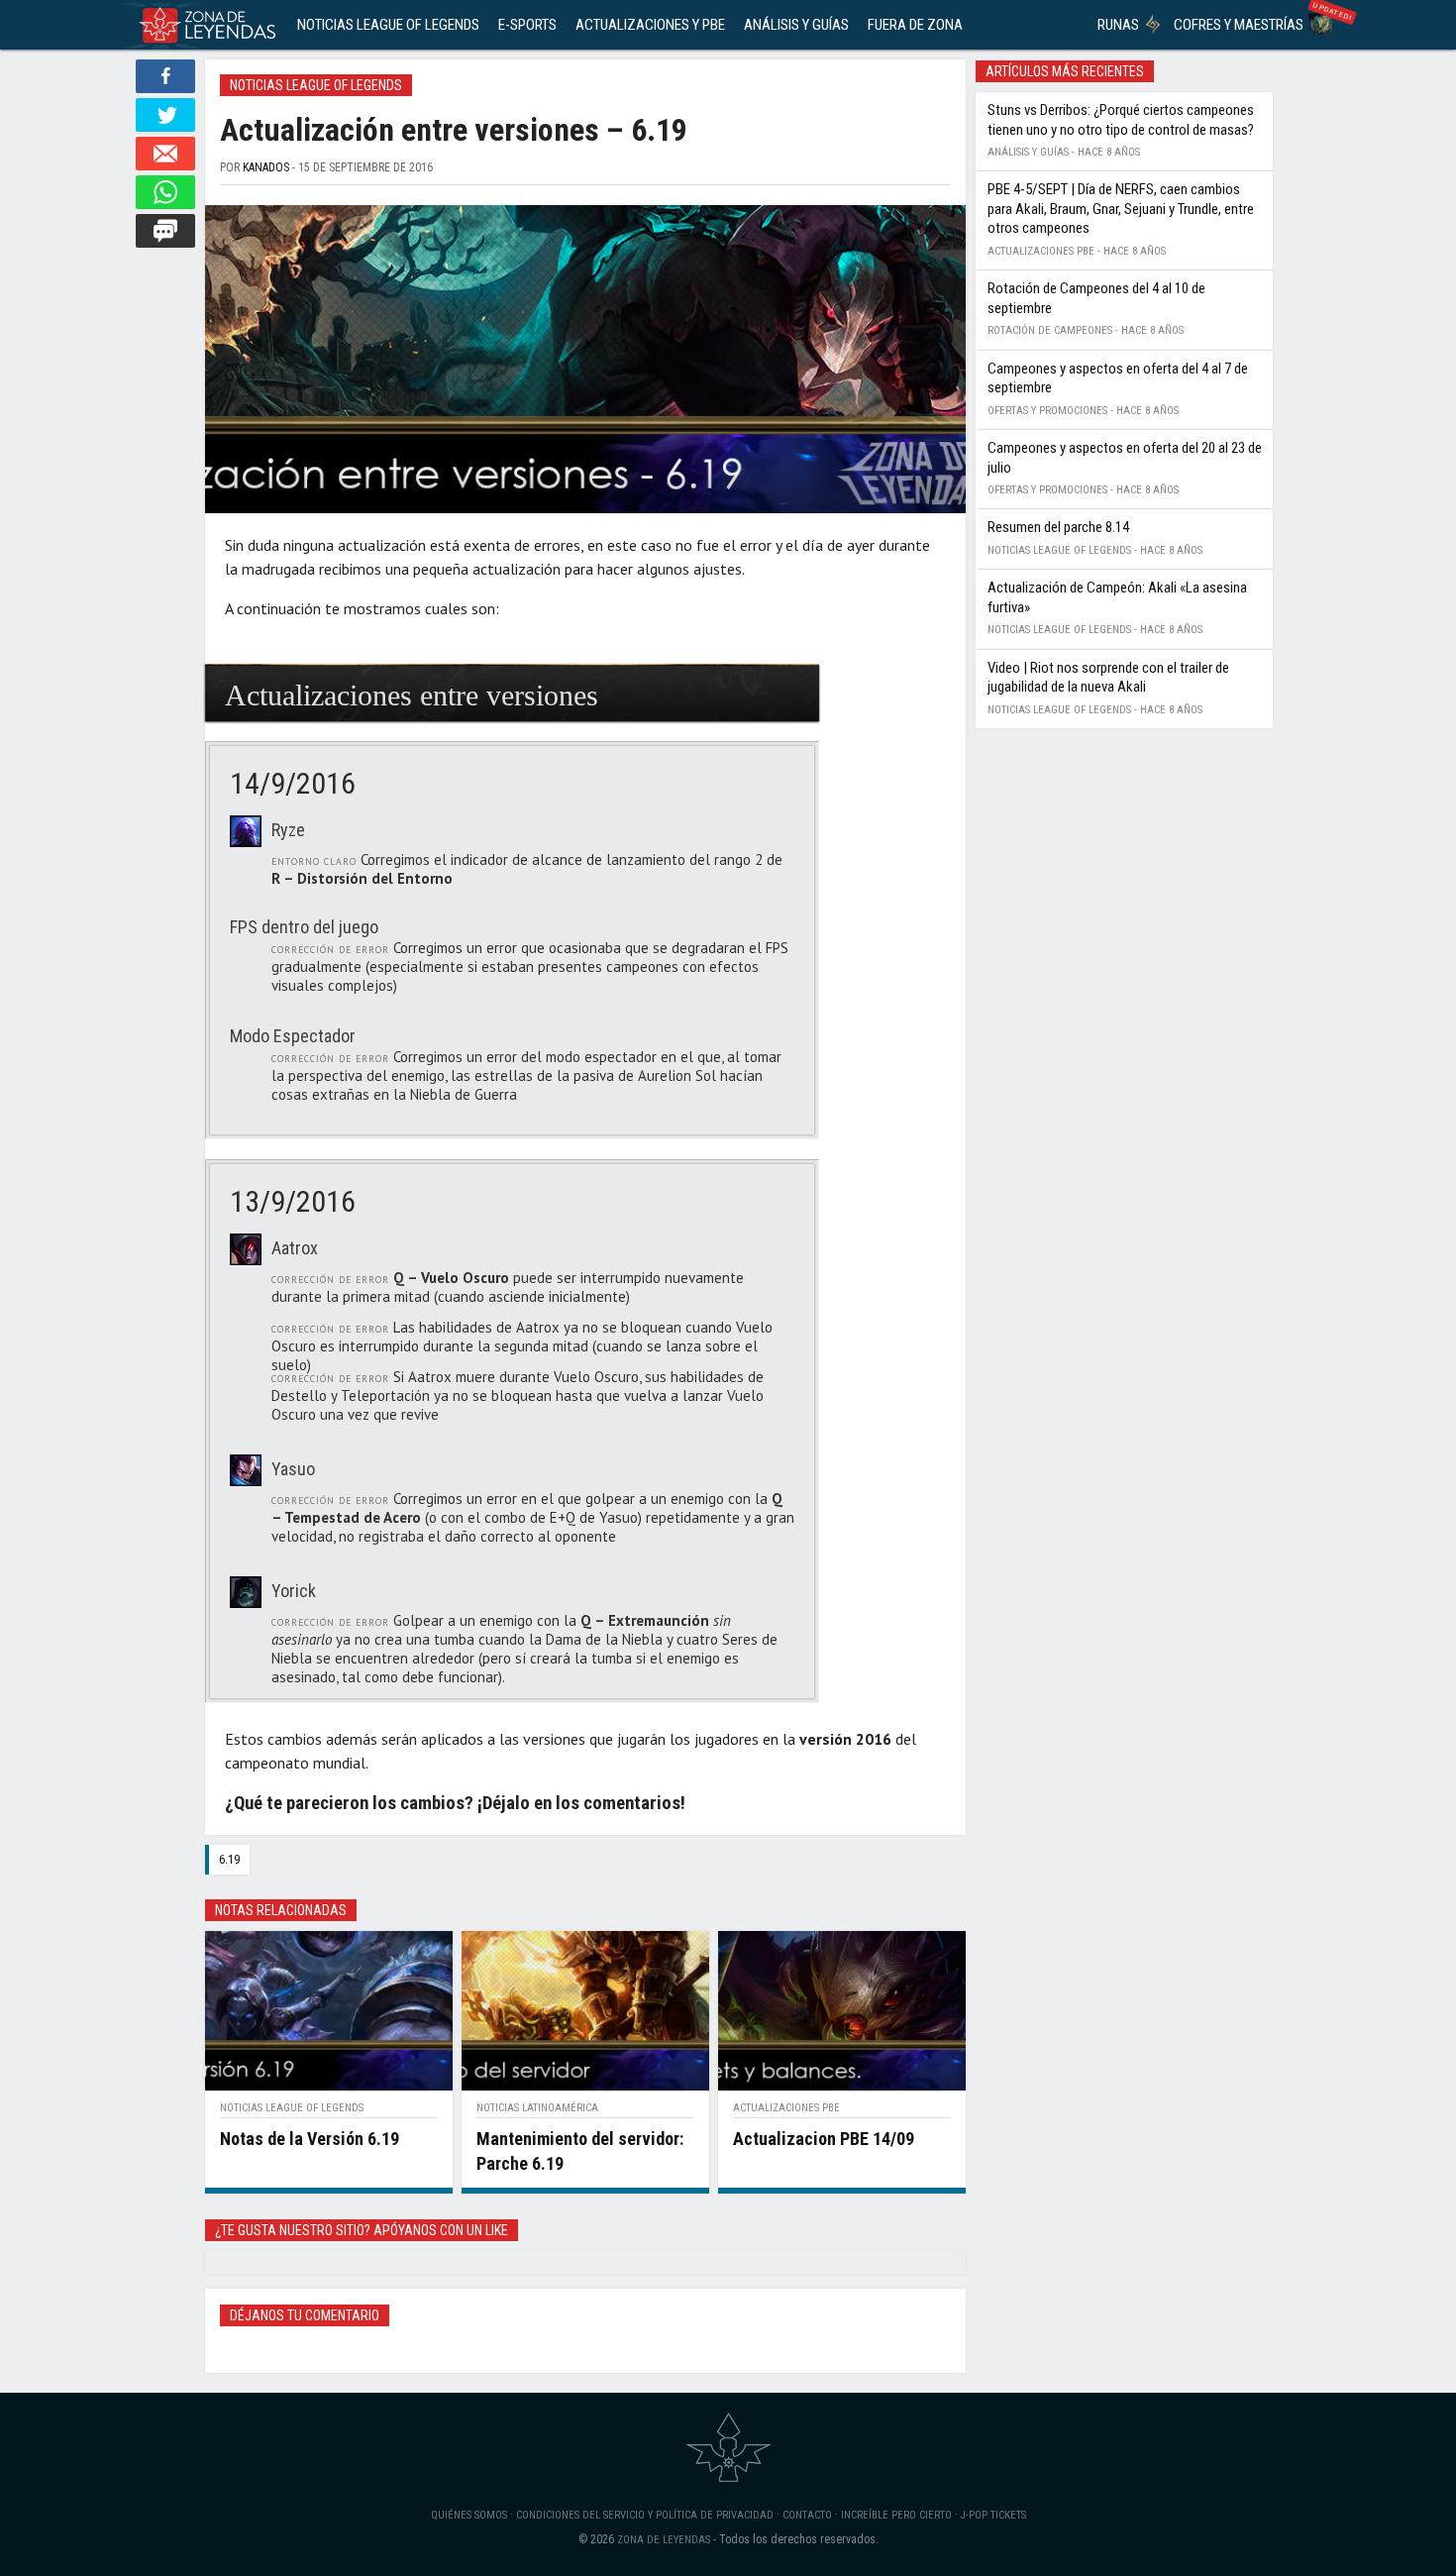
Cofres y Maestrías (1239, 25)
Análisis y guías (796, 25)
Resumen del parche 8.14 (1058, 527)
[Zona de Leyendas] (203, 25)
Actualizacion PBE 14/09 (824, 2139)
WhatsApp (165, 192)
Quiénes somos (469, 2515)
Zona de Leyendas (664, 2540)
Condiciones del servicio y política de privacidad (645, 2515)
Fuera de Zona (915, 25)
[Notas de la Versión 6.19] (329, 2010)
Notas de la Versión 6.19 (310, 2139)
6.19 (229, 1859)
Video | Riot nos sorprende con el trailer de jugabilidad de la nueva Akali (1108, 678)
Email (165, 154)
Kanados (266, 167)
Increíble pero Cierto (896, 2515)
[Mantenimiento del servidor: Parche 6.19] (585, 2010)
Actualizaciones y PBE (650, 25)
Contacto (807, 2515)
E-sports (527, 25)
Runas (1118, 25)
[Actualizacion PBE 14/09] (842, 2010)
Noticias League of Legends (388, 25)
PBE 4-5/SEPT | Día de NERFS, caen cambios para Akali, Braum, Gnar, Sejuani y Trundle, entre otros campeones (1121, 209)
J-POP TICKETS (993, 2515)
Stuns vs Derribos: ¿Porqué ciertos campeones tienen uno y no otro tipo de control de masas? (1121, 120)
